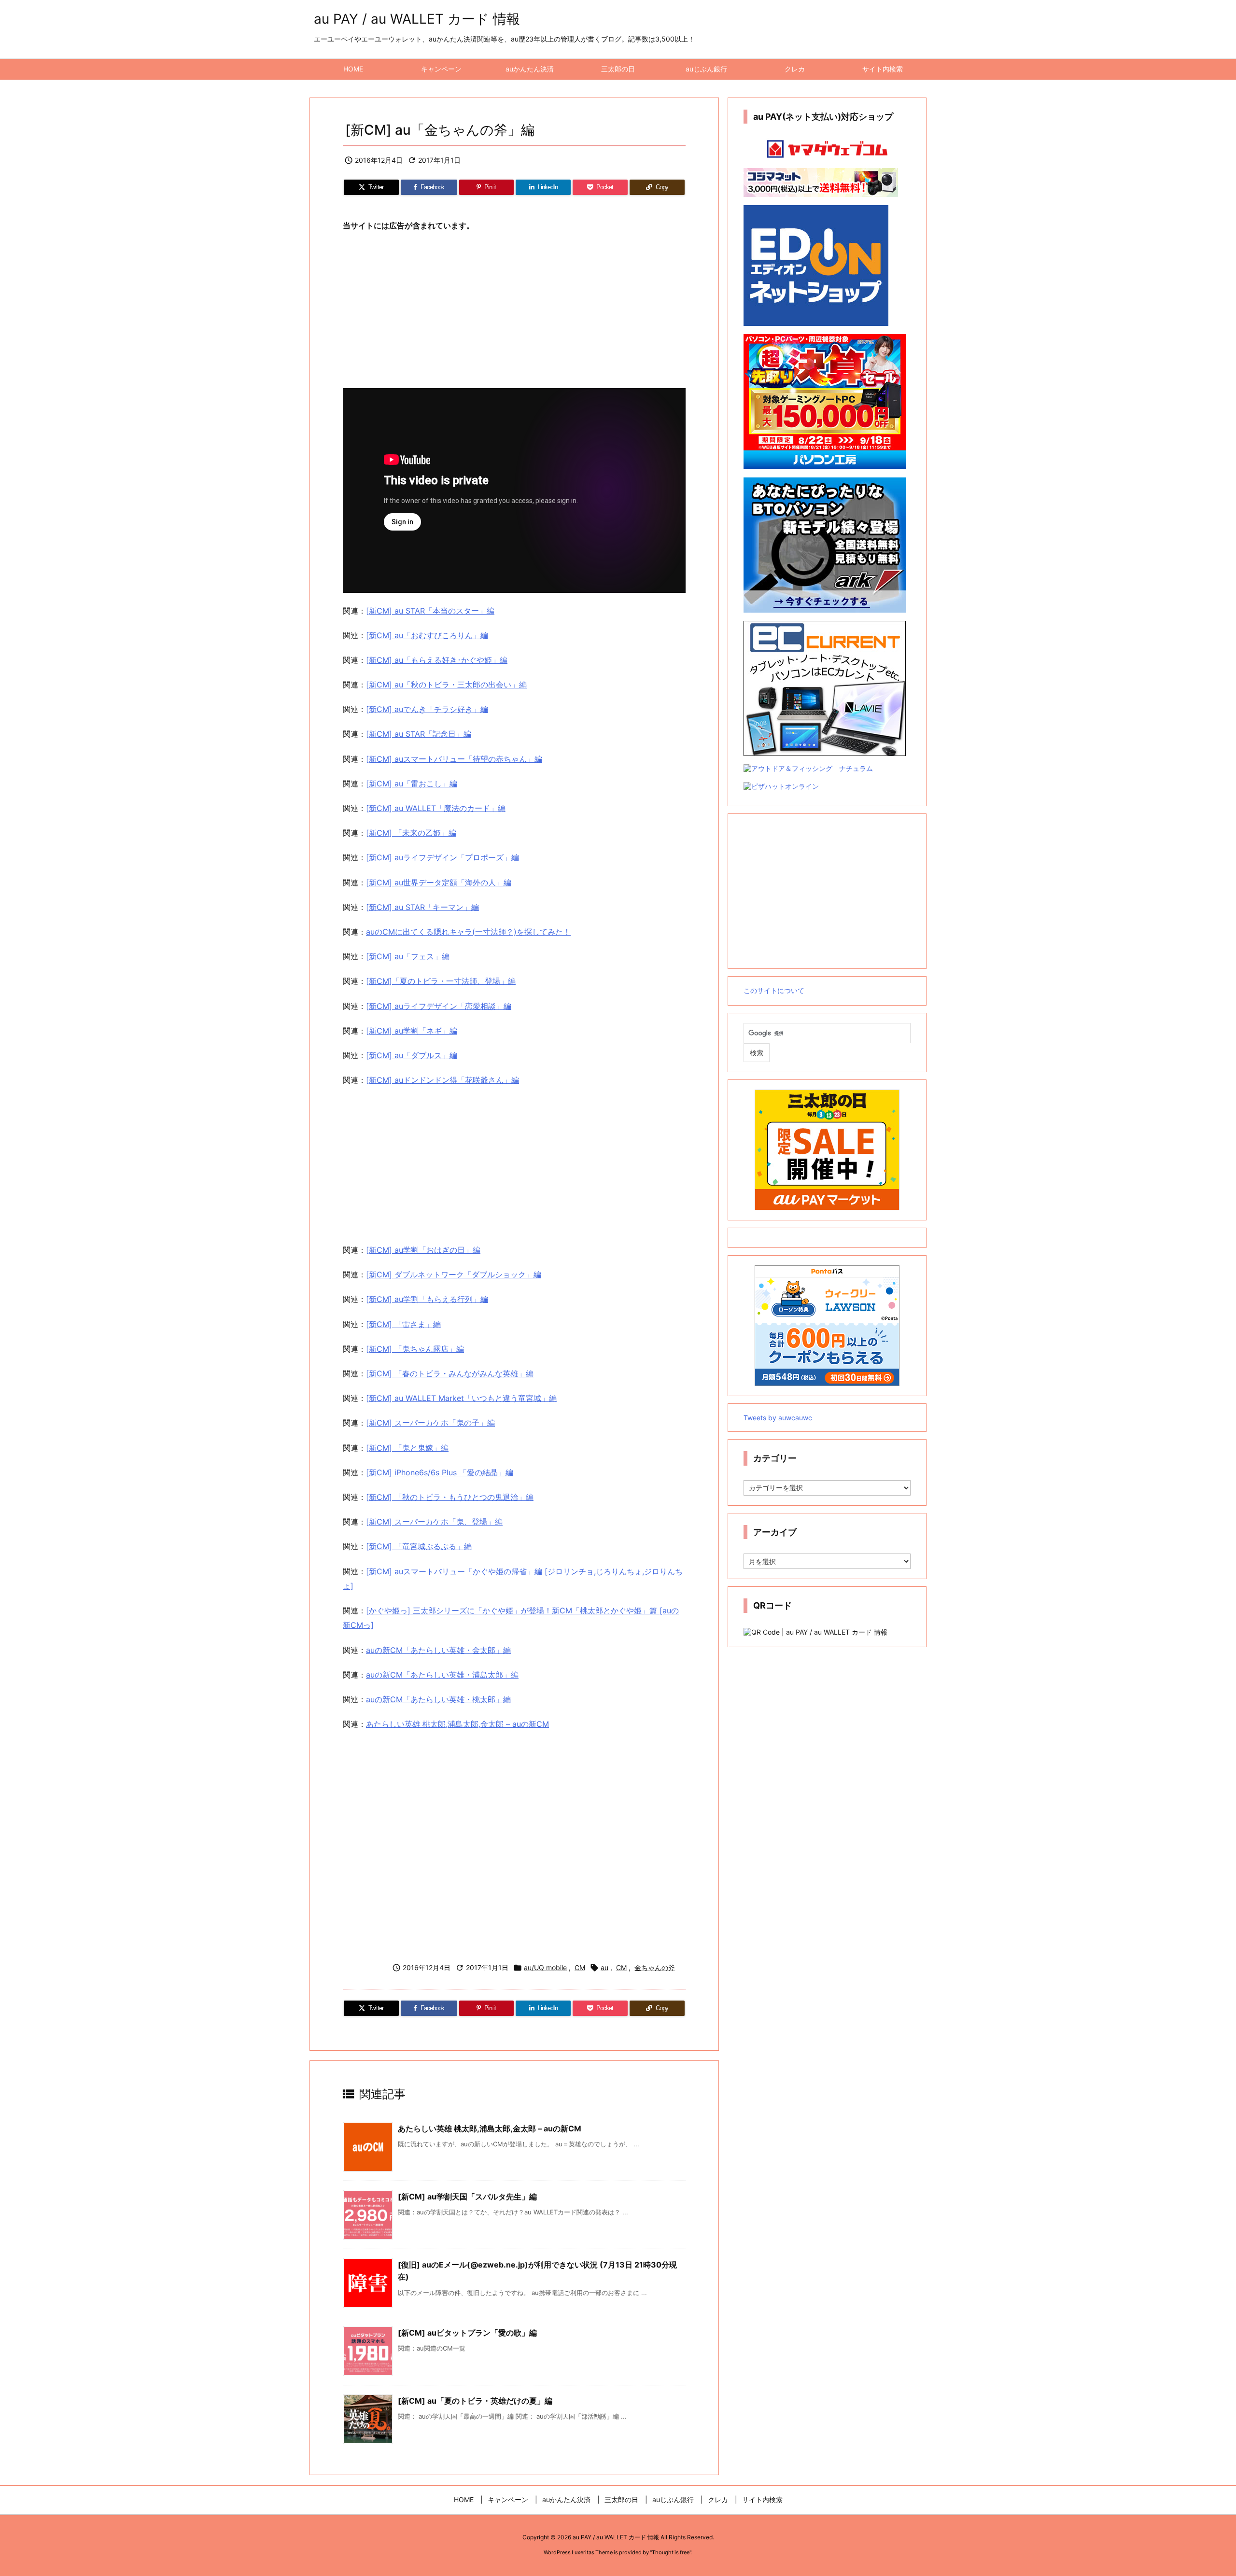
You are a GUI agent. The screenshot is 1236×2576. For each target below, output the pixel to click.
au (604, 1967)
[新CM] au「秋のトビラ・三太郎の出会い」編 (446, 685)
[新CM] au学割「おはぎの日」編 (423, 1250)
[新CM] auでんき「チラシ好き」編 (427, 709)
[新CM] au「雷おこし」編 (412, 784)
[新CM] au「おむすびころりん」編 (427, 635)
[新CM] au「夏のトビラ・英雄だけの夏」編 (475, 2401)
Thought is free (671, 2552)
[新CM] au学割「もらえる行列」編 (427, 1299)
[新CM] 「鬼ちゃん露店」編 (415, 1349)
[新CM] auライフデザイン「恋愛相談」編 (439, 1006)
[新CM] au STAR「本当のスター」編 (430, 611)
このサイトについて (774, 990)
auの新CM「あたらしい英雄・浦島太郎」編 (442, 1675)
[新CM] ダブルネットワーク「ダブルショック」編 (454, 1274)
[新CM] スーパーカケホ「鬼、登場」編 (434, 1522)
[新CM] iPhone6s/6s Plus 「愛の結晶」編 (440, 1472)
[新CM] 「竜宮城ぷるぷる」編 (419, 1546)
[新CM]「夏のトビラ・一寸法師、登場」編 (441, 981)
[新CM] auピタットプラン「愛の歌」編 (467, 2333)
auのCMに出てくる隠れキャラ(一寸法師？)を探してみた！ (468, 932)
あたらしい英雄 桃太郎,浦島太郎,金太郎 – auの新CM (457, 1724)
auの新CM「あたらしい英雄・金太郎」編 (438, 1650)
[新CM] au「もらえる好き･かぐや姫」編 (437, 660)
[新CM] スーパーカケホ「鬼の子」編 (430, 1423)
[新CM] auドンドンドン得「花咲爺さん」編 (442, 1080)
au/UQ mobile (545, 1967)
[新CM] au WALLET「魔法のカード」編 (436, 808)
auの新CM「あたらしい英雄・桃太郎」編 (438, 1699)
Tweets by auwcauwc (778, 1418)
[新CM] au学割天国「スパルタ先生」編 (467, 2197)
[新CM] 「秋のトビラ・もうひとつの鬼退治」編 (450, 1497)
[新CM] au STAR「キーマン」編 (422, 907)
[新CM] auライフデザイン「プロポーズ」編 (442, 857)
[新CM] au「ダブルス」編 (412, 1055)
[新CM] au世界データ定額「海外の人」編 (439, 882)
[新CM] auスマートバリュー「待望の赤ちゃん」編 (454, 759)
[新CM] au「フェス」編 (408, 956)
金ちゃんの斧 (655, 1967)
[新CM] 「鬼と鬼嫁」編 (407, 1448)
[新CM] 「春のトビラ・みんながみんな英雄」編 (450, 1373)
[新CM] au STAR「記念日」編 (419, 734)
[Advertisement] (514, 311)
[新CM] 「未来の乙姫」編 (411, 833)
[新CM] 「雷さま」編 (403, 1324)
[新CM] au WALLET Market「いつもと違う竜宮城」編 (461, 1398)
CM (580, 1967)
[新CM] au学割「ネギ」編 (412, 1031)
